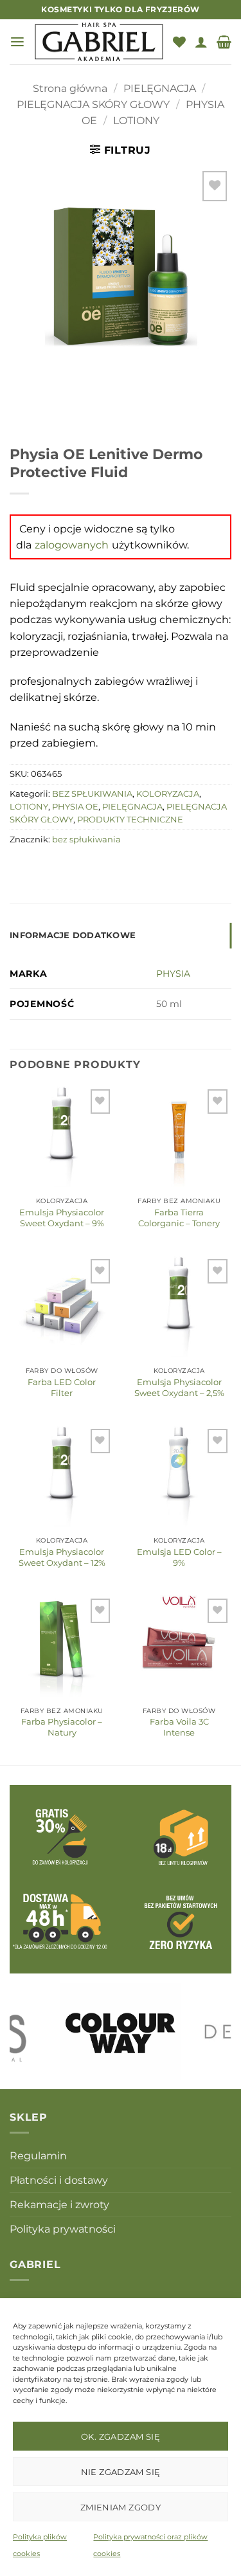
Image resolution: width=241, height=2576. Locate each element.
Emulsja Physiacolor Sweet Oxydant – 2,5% (179, 1387)
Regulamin (38, 2156)
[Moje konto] (201, 42)
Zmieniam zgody (121, 2507)
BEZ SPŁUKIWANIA (92, 794)
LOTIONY (136, 121)
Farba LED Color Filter (62, 1387)
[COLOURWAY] (121, 2031)
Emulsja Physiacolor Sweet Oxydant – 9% (62, 1218)
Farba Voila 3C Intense (179, 1727)
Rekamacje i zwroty (59, 2205)
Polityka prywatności (63, 2229)
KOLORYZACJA (168, 794)
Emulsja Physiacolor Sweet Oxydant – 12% (62, 1557)
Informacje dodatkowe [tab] (73, 935)
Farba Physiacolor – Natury (62, 1727)
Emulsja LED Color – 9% (179, 1557)
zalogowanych (72, 545)
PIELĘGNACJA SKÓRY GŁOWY (93, 104)
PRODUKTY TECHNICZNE (130, 820)
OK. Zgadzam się (121, 2436)
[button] (17, 42)
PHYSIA (173, 974)
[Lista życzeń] (179, 42)
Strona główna (70, 88)
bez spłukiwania (86, 839)
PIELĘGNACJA (160, 88)
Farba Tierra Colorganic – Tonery (179, 1218)
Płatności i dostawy (59, 2180)
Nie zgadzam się (121, 2472)
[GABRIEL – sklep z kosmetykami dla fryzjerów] (99, 42)
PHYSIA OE (75, 807)
